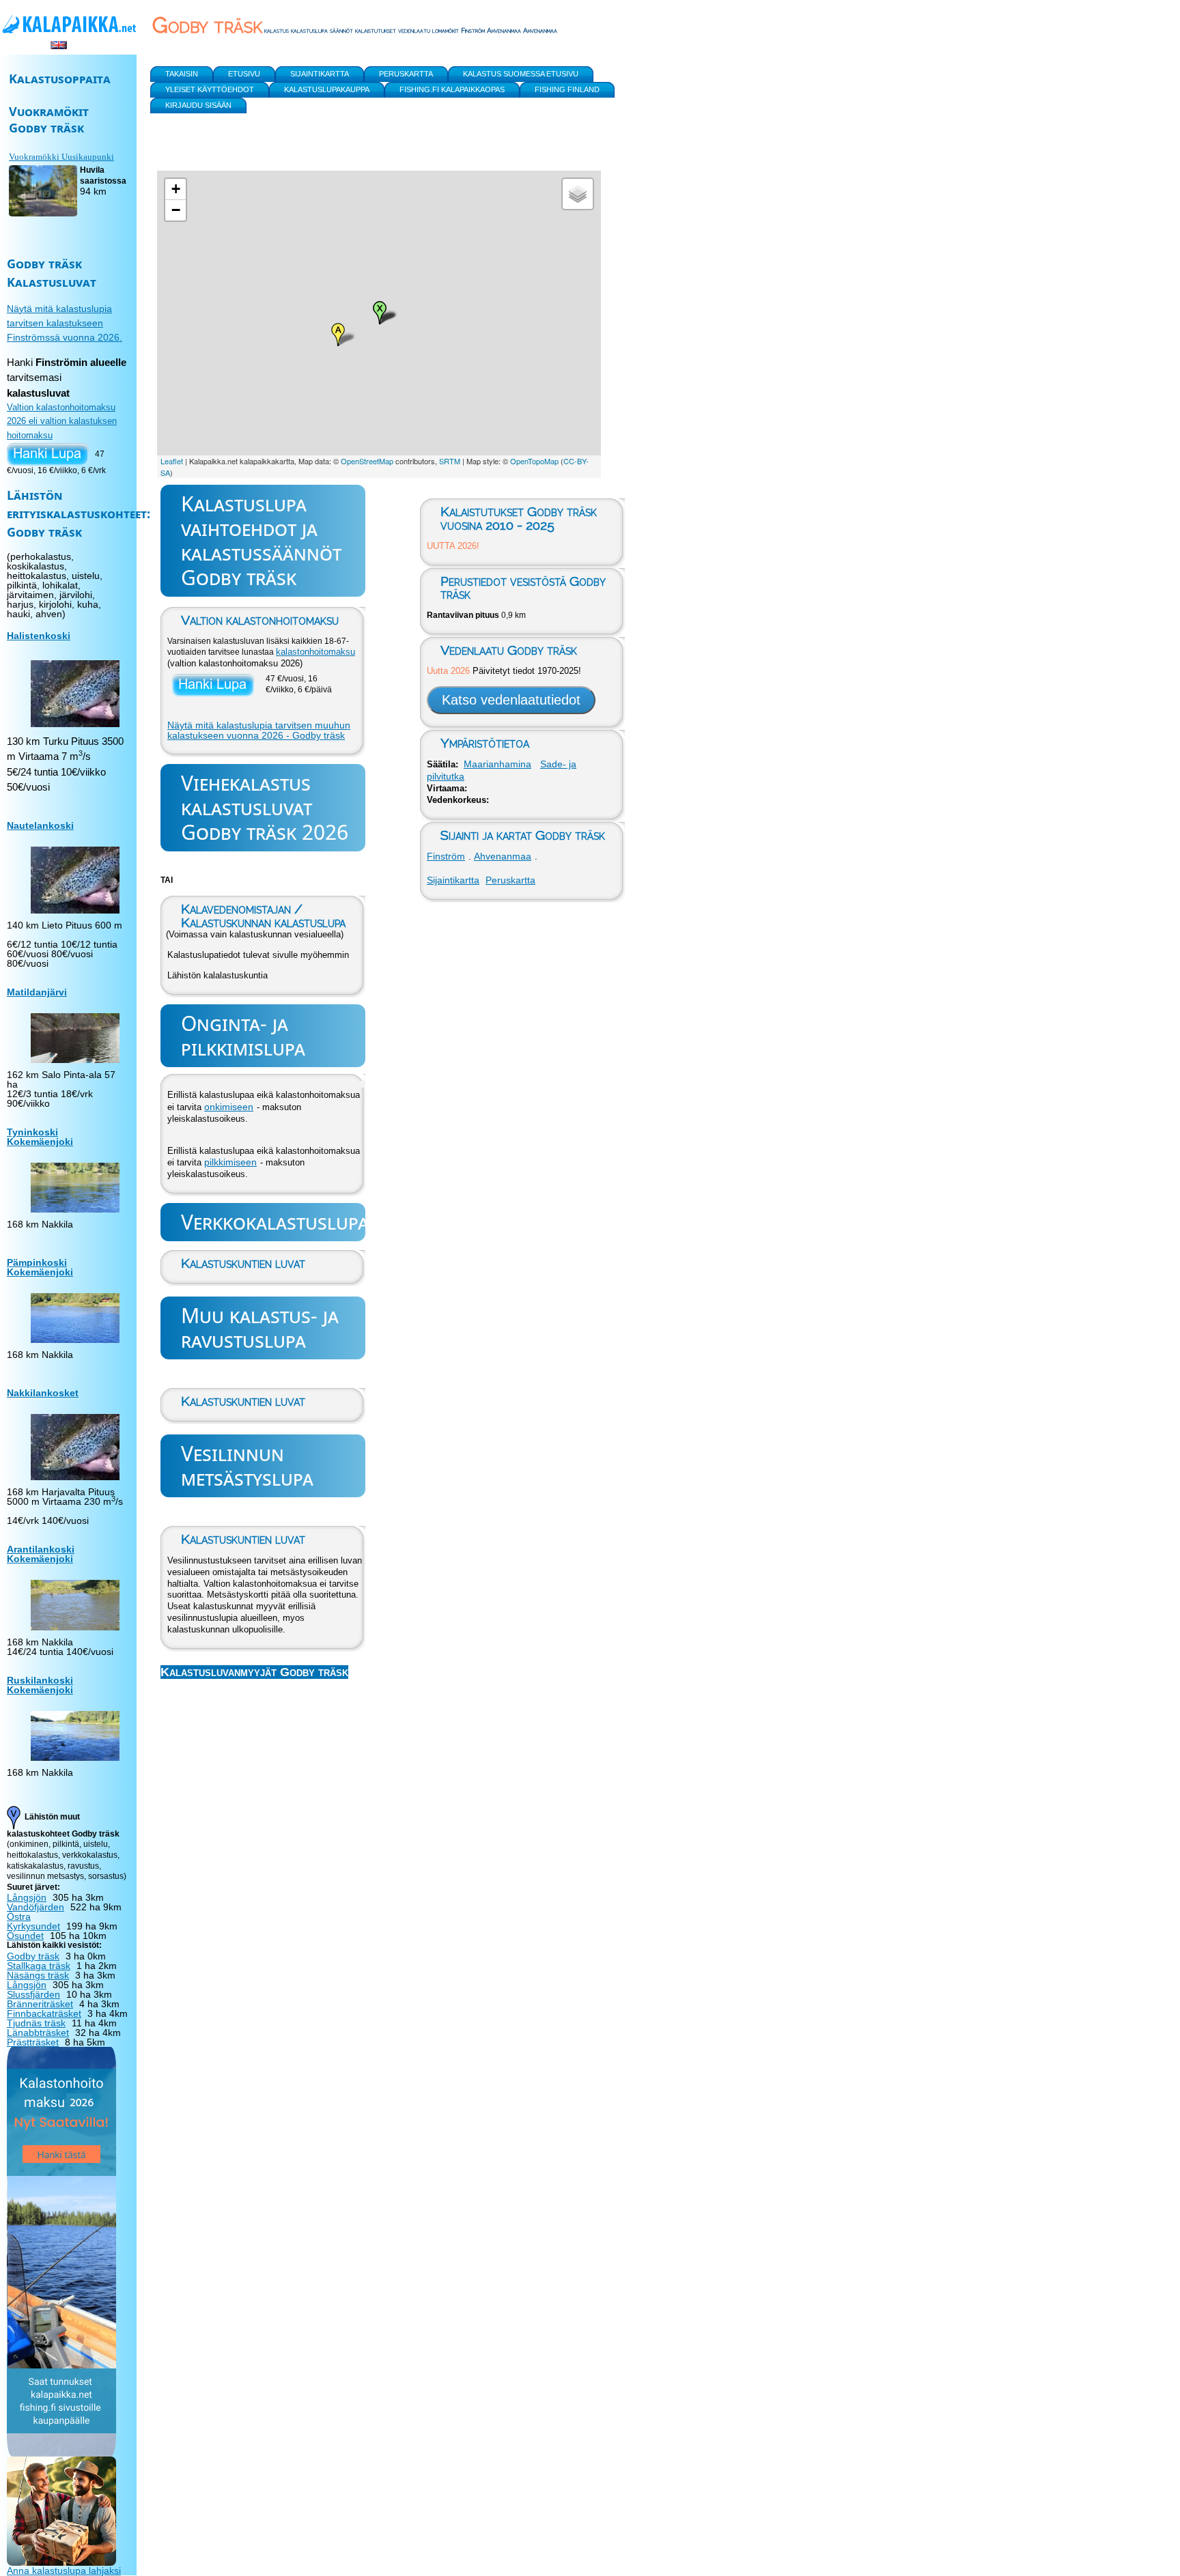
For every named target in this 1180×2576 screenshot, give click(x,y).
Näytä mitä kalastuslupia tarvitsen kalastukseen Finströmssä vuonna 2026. (65, 323)
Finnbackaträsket (44, 2013)
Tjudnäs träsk (36, 2023)
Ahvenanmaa (503, 856)
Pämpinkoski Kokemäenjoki (40, 1267)
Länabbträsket (38, 2033)
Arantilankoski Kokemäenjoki (41, 1554)
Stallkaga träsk (39, 1966)
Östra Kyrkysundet (33, 1921)
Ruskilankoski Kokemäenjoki (40, 1685)
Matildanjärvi (37, 992)
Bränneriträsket (40, 2004)
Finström (446, 856)
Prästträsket (33, 2042)
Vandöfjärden (36, 1907)
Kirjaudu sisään (198, 105)
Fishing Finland (567, 89)
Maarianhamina (497, 764)
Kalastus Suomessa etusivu (521, 74)
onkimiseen (229, 1107)
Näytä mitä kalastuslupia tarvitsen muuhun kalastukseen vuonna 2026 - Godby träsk (259, 731)
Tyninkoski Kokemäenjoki (40, 1137)
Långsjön (27, 1897)
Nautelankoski (40, 825)
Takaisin (182, 74)
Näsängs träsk (38, 1975)
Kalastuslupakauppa (327, 89)
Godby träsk (33, 1956)
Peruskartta (510, 880)
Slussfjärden (33, 1994)
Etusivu (244, 74)
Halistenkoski (39, 636)
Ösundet (25, 1936)
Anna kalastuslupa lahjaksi (64, 2571)
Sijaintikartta (453, 880)
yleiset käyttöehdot (210, 89)
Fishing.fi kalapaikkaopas (452, 89)
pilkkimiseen (230, 1162)
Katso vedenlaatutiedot (511, 700)
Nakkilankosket (43, 1393)
